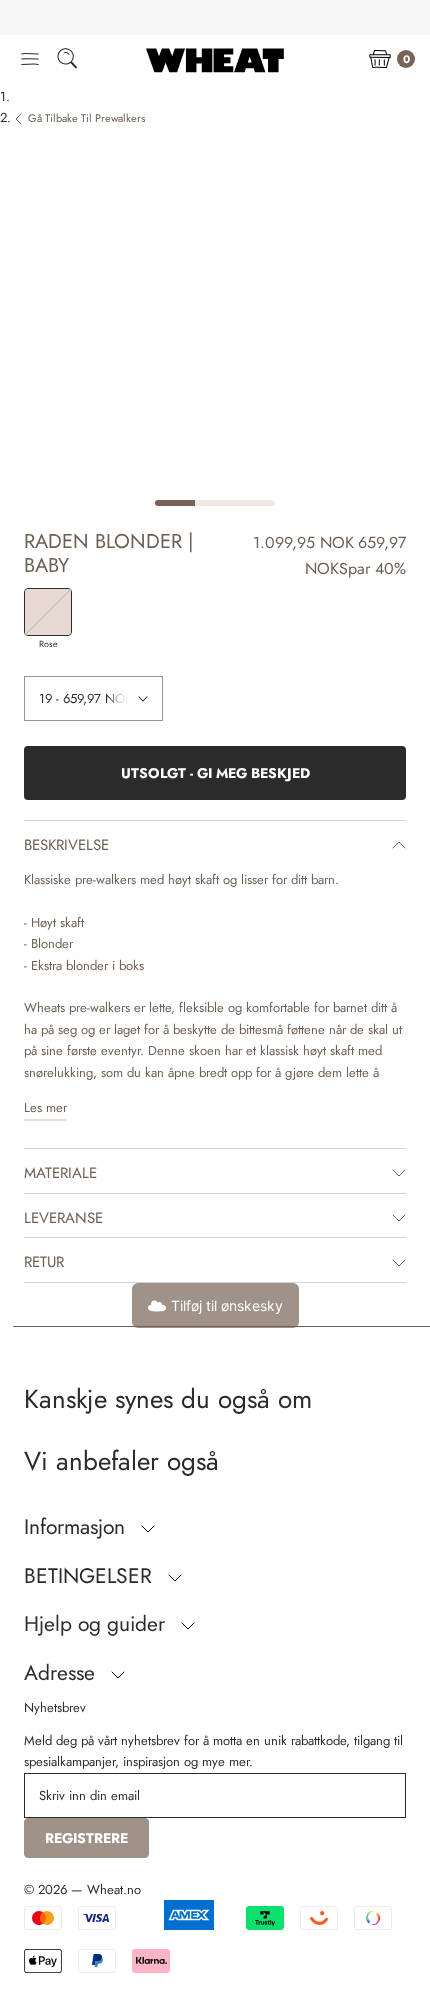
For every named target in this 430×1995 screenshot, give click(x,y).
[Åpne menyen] (30, 60)
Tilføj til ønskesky (227, 1305)
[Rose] (48, 612)
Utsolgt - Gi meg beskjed (215, 773)
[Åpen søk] (67, 61)
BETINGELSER (91, 1576)
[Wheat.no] (215, 60)
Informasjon (77, 1527)
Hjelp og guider (97, 1624)
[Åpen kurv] (380, 60)
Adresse (62, 1673)
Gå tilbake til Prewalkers (86, 118)
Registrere (86, 1838)
